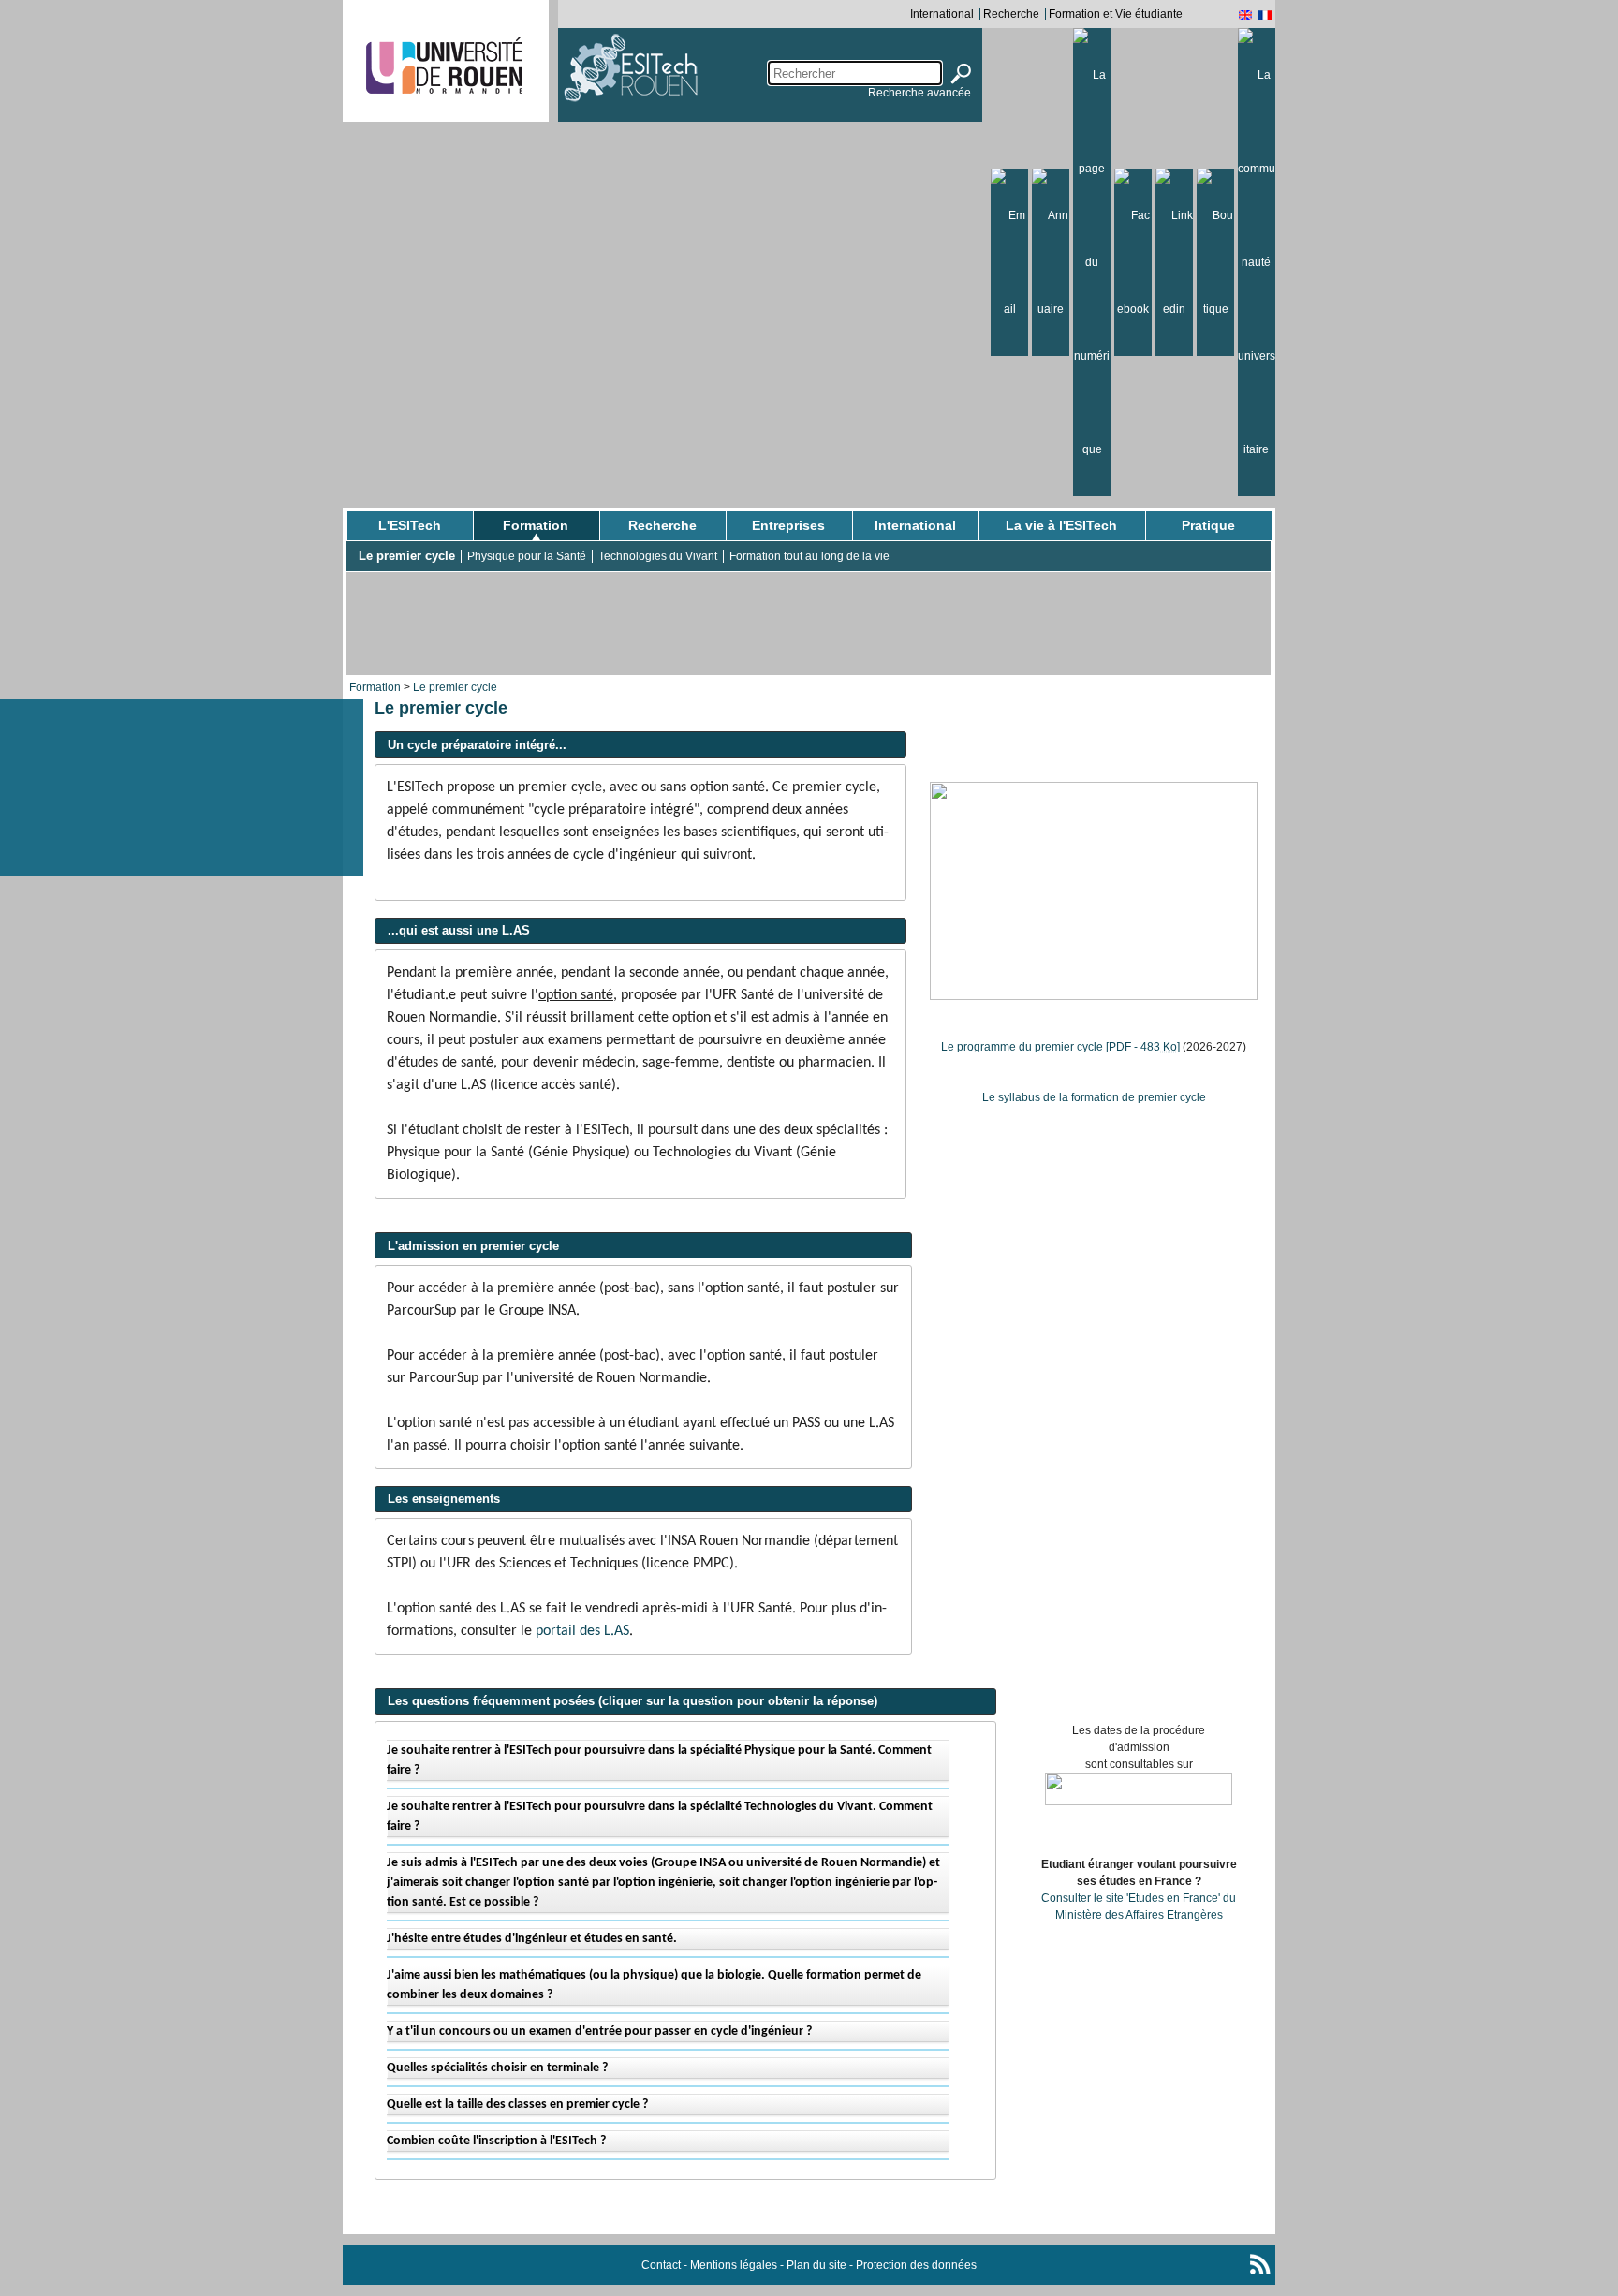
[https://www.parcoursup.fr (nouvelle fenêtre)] (1139, 1788)
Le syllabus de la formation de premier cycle (1094, 1097)
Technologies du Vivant (658, 556)
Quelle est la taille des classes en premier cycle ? (517, 2105)
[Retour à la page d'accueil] (640, 70)
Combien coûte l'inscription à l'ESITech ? (496, 2141)
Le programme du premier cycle (1060, 1047)
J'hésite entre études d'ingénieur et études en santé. (532, 1939)
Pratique (1208, 525)
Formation (536, 525)
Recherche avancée (919, 93)
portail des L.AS (582, 1631)
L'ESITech (410, 525)
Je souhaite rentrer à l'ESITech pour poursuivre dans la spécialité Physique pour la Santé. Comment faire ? (659, 1760)
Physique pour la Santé (527, 556)
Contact (661, 2265)
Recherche (1011, 14)
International (942, 14)
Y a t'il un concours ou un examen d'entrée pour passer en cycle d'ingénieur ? (599, 2031)
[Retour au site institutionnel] (444, 66)
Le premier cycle (407, 556)
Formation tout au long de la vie (809, 556)
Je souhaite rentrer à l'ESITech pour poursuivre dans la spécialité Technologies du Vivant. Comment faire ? (660, 1817)
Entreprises (788, 525)
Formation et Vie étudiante (1116, 14)
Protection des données (916, 2265)
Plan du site (816, 2265)
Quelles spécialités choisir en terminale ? (497, 2068)
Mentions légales (734, 2265)
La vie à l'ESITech (1061, 525)
